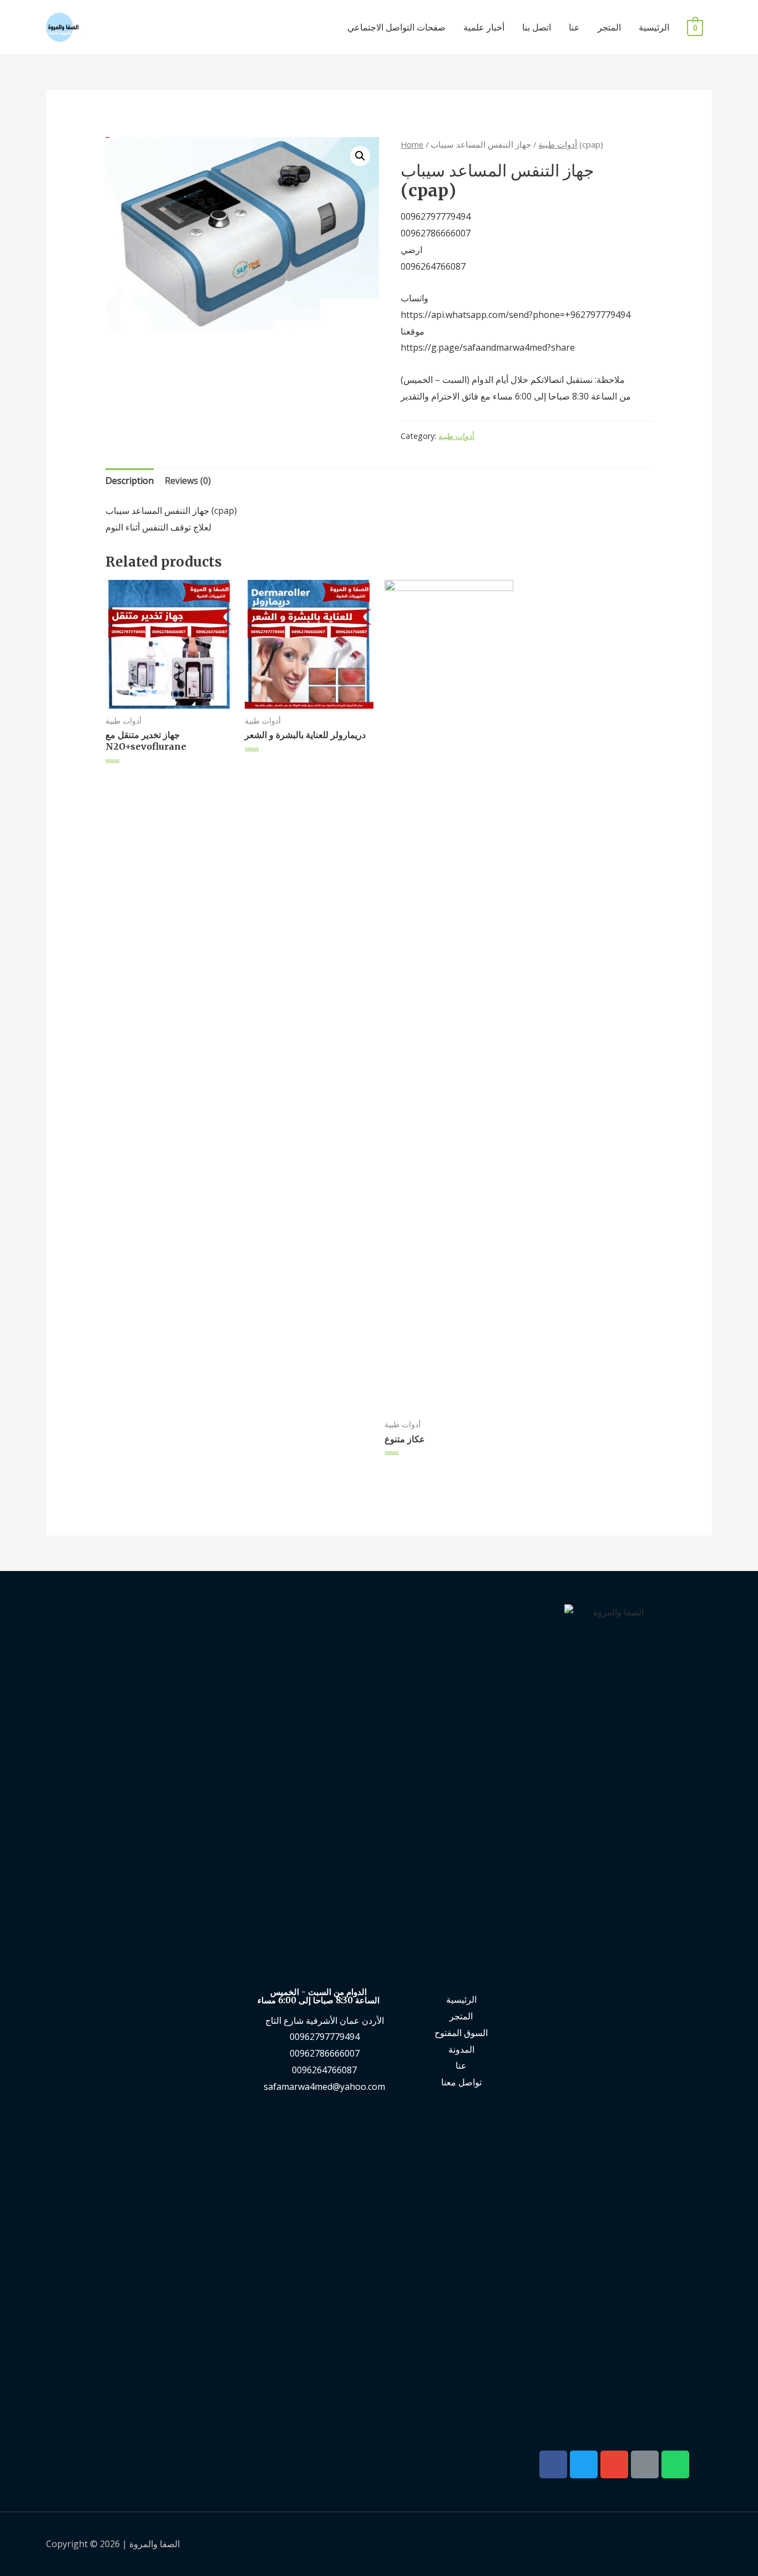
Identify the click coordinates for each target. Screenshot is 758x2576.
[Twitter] (584, 2464)
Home (412, 144)
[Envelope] (614, 2464)
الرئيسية (654, 27)
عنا (574, 27)
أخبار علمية (484, 27)
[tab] (130, 481)
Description (130, 481)
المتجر (609, 27)
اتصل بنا (537, 27)
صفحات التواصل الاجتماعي (396, 27)
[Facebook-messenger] (645, 2464)
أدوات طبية (558, 144)
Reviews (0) (188, 481)
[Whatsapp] (675, 2464)
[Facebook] (553, 2464)
